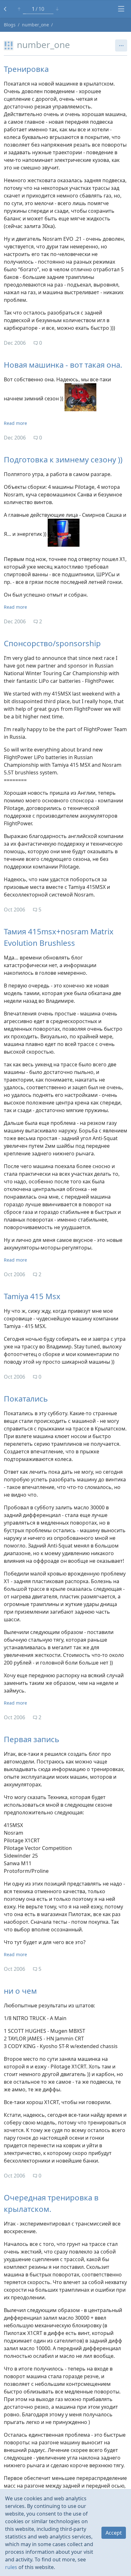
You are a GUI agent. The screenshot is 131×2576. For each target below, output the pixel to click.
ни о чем (20, 1991)
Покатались (26, 1399)
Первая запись (31, 1739)
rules (11, 2567)
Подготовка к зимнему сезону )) (63, 459)
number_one (35, 25)
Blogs (10, 25)
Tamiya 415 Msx (32, 1296)
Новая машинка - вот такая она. (63, 365)
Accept (114, 2533)
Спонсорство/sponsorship (52, 643)
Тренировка (26, 69)
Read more (15, 423)
